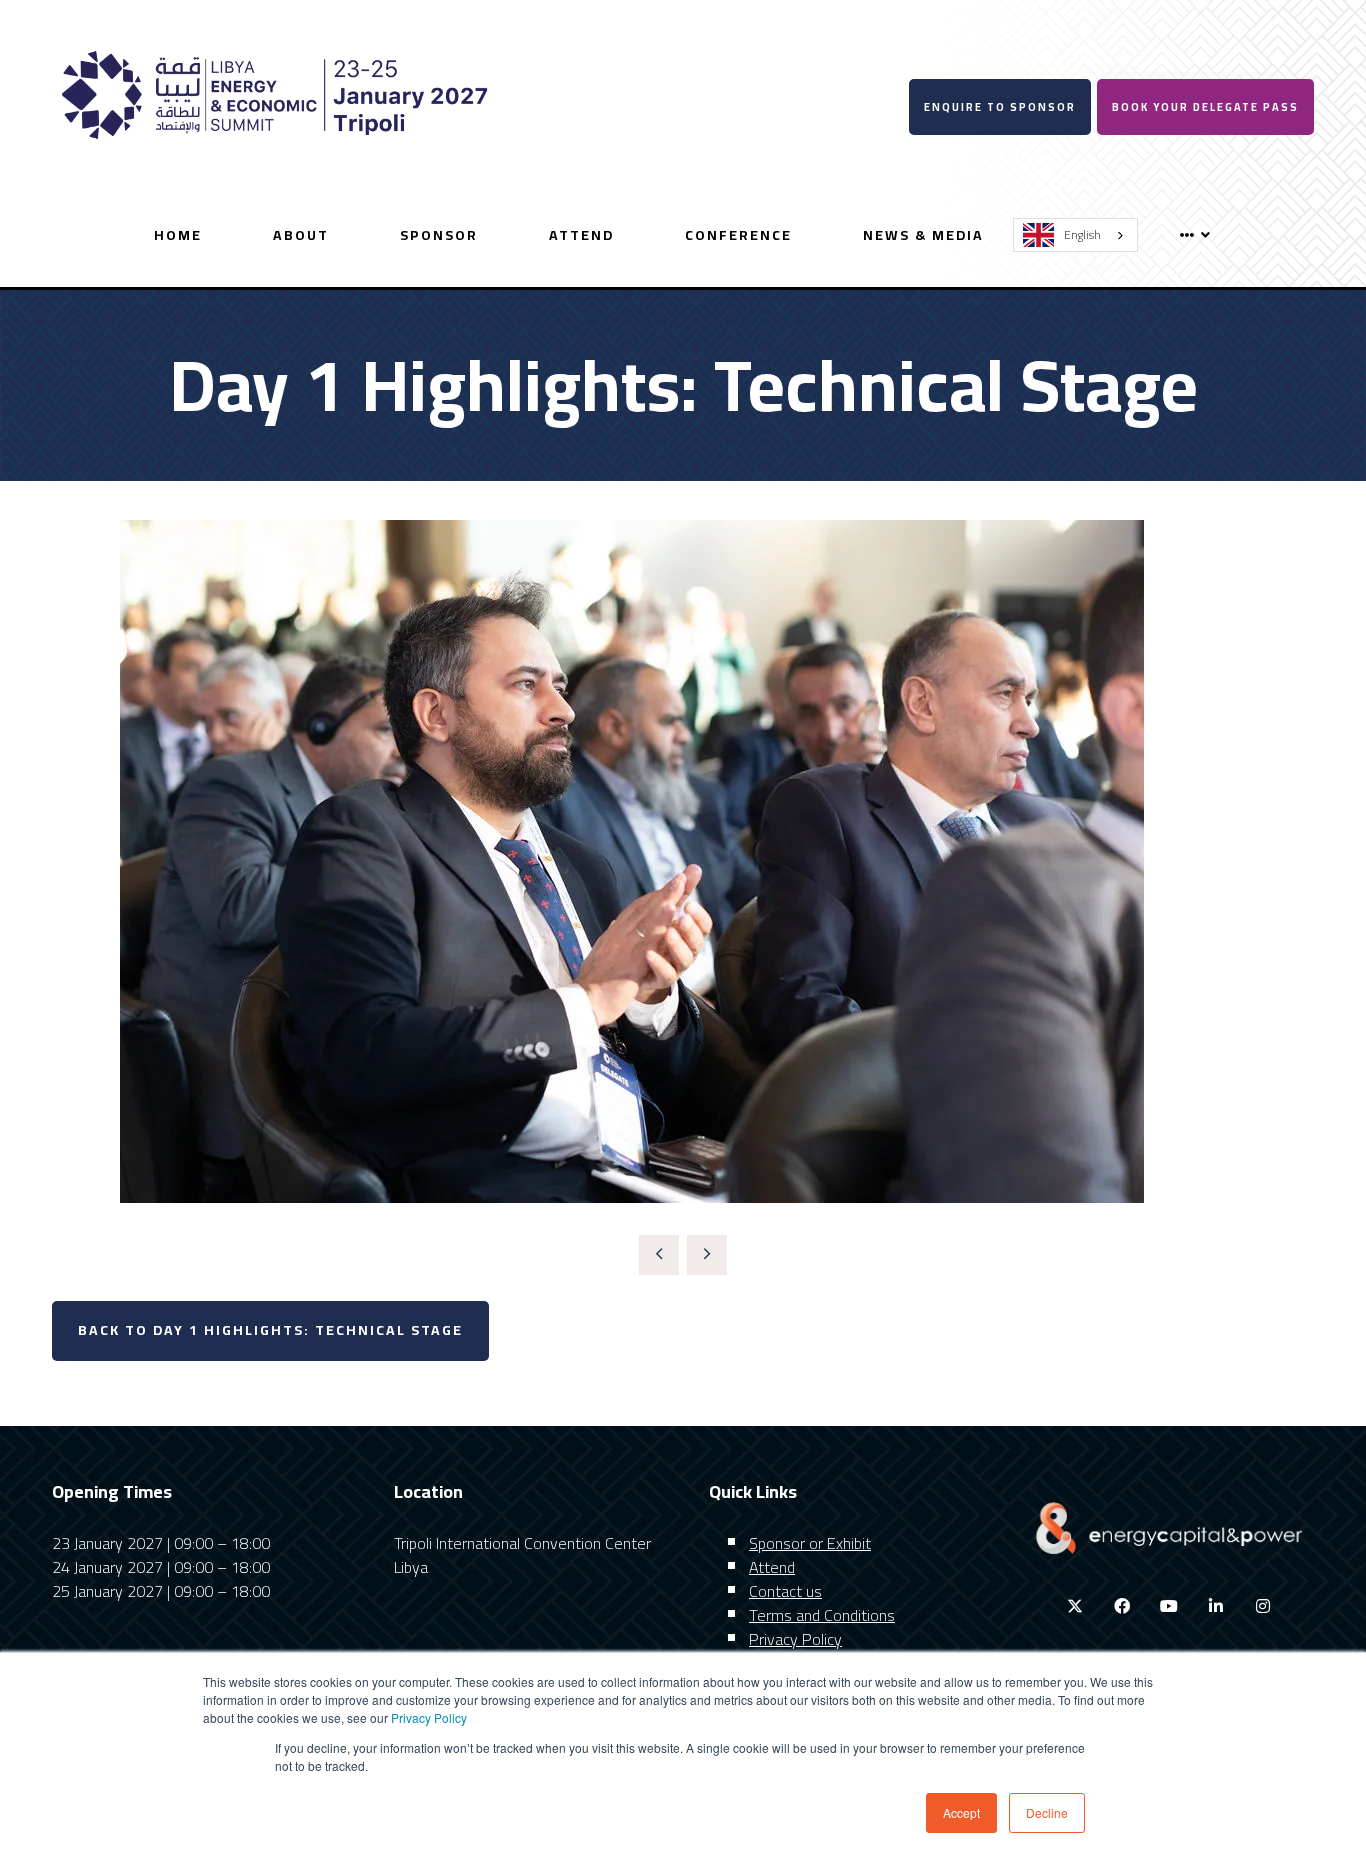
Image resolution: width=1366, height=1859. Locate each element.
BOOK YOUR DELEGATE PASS (1205, 107)
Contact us (785, 1591)
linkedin (1216, 1606)
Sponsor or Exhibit (810, 1543)
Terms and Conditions (822, 1615)
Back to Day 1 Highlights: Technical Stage (270, 1330)
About (301, 235)
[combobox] (1076, 235)
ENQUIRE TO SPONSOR (1000, 107)
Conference (738, 235)
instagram (1263, 1606)
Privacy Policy (429, 1717)
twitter (1075, 1606)
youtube (1169, 1606)
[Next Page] (707, 1255)
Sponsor (439, 235)
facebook (1122, 1606)
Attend (581, 235)
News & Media (923, 235)
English (1082, 235)
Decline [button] (1047, 1812)
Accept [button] (961, 1812)
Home (178, 235)
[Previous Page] (659, 1255)
